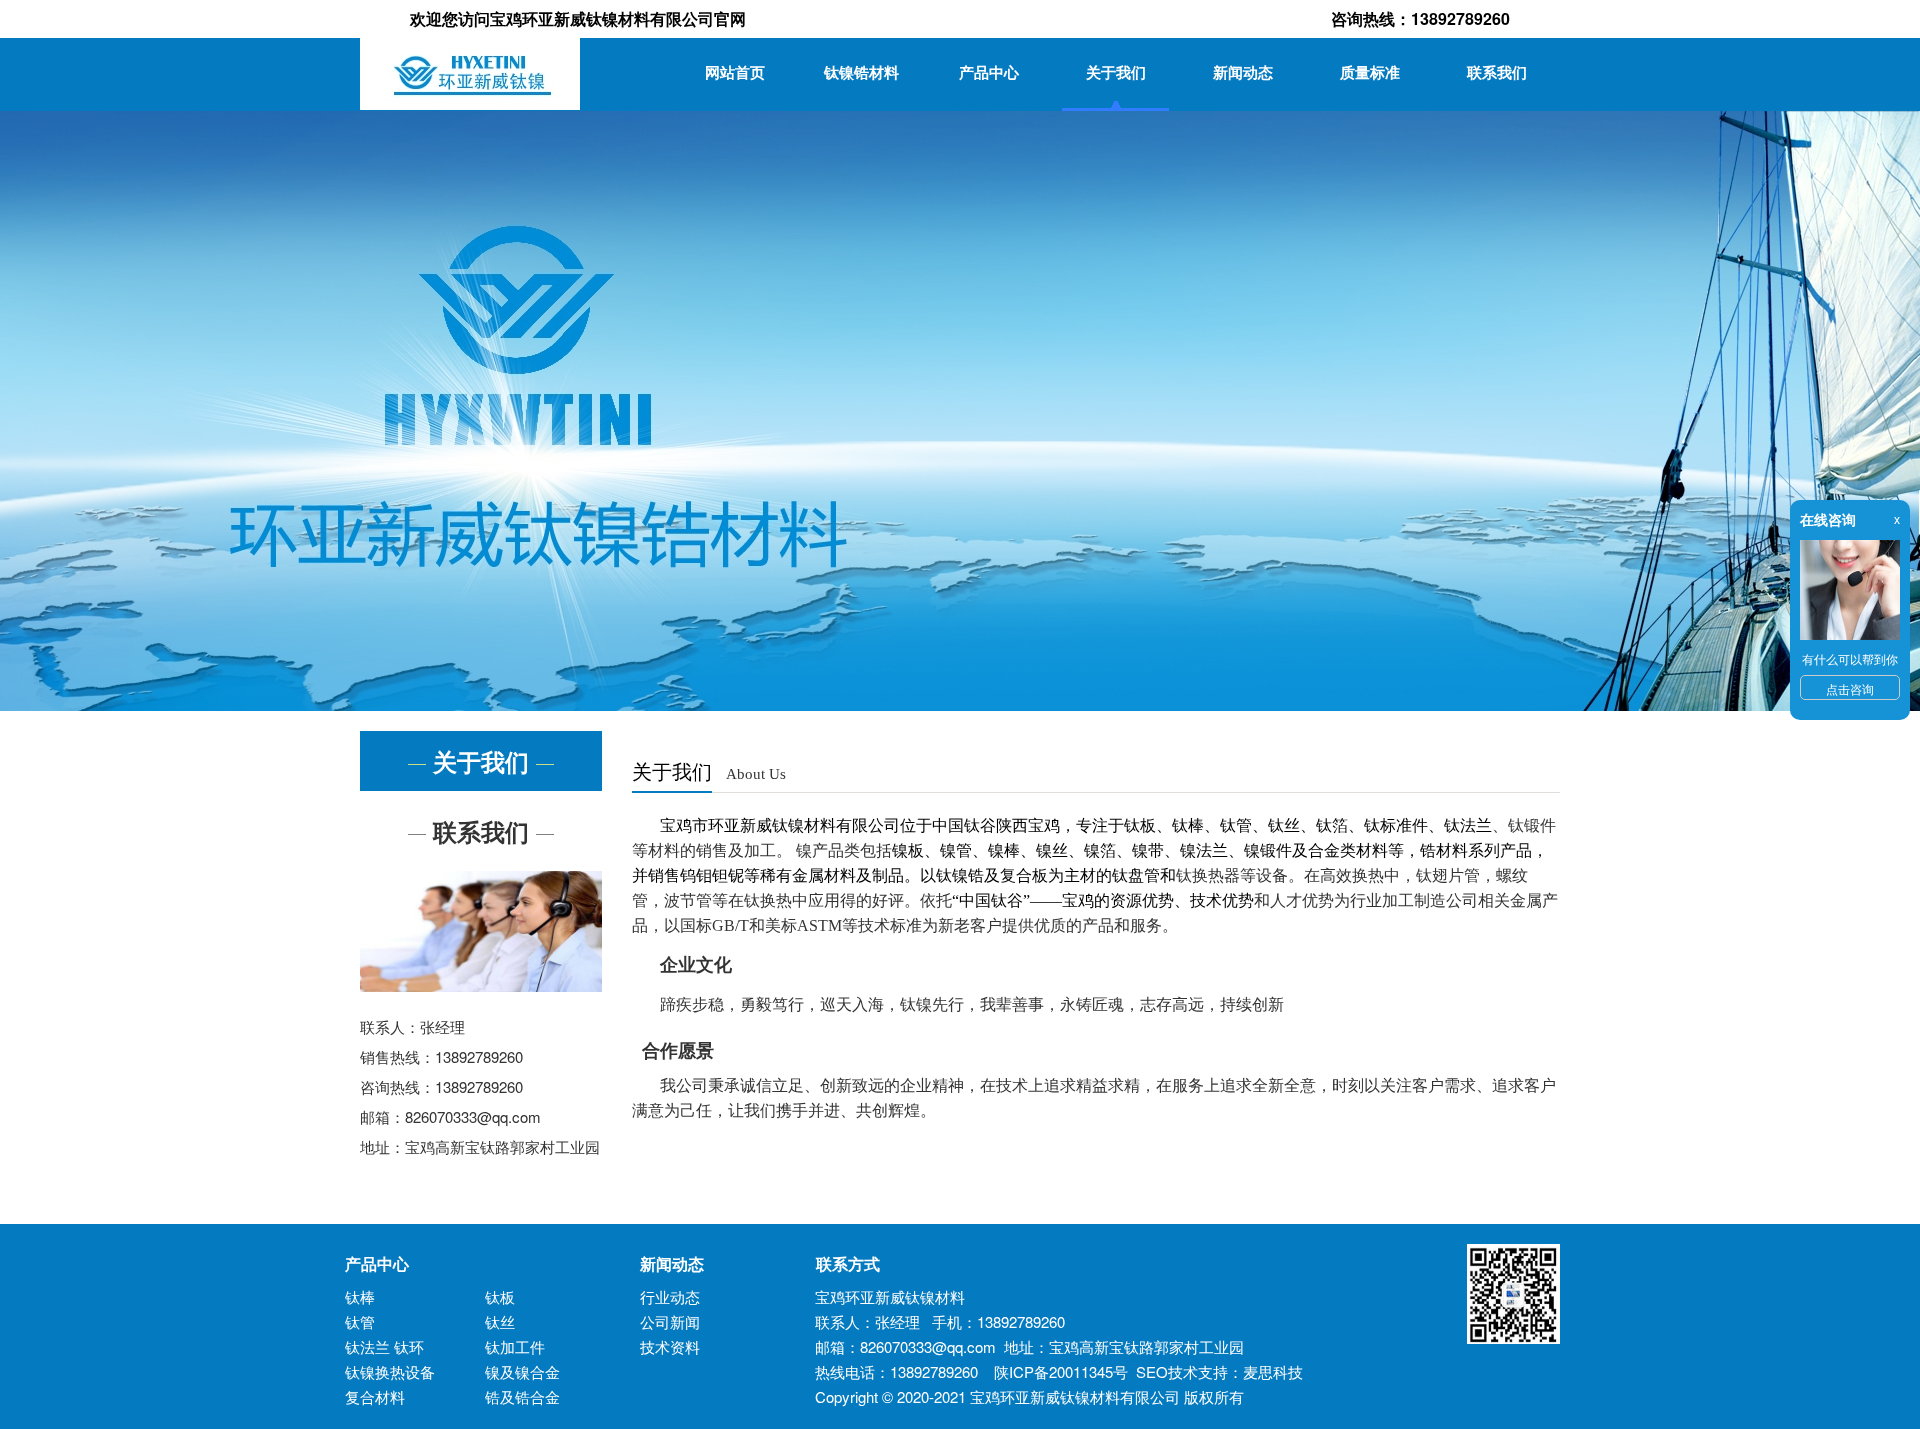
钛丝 (500, 1321)
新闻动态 (1243, 72)
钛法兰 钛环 (384, 1346)
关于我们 (1116, 72)
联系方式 (840, 1263)
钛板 (500, 1296)
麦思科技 (1273, 1371)
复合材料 (375, 1396)
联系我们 (1497, 72)
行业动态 (670, 1296)
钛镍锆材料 (861, 72)
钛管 (360, 1321)
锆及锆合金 (522, 1396)
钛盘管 (1136, 875)
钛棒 (360, 1296)
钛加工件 (515, 1346)
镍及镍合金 (522, 1371)
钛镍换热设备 (390, 1371)
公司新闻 (670, 1321)
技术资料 (670, 1346)
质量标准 (1370, 72)
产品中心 (989, 72)
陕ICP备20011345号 (1061, 1371)
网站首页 (735, 72)
